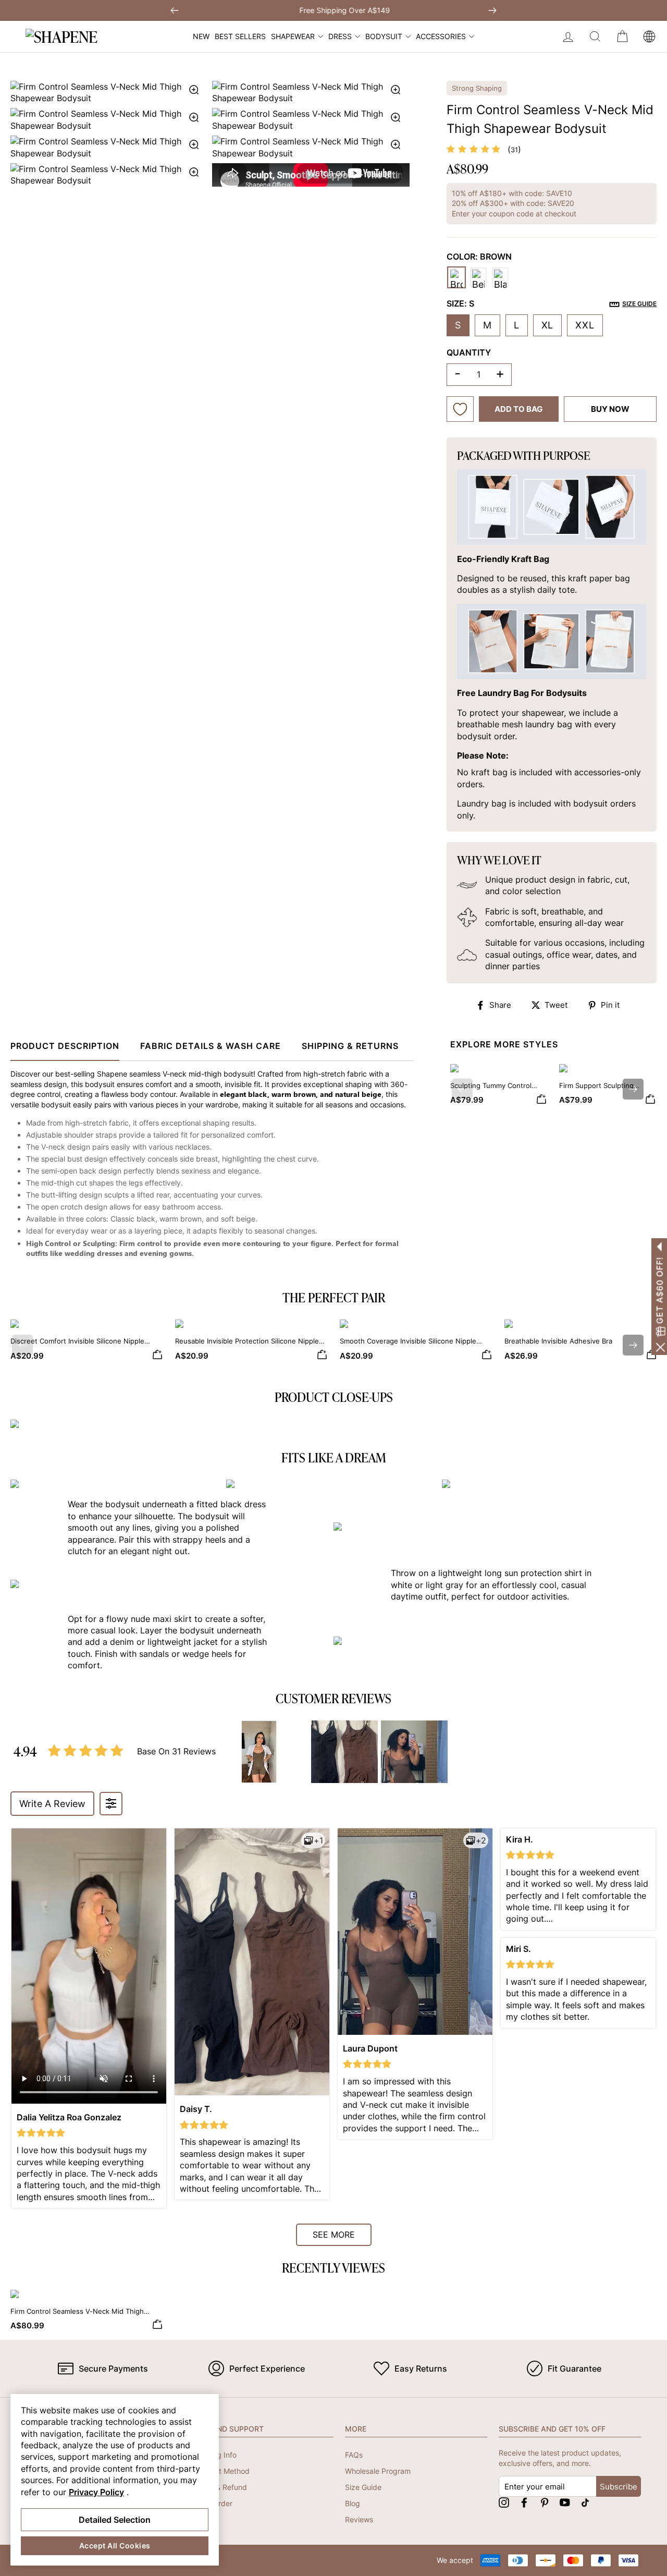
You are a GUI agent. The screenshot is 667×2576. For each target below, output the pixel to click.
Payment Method (220, 2471)
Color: (479, 257)
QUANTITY (469, 352)
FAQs (354, 2455)
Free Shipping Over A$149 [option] (333, 10)
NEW (201, 36)
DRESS (340, 36)
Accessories (441, 36)
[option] (210, 134)
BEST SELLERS (240, 36)
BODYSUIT (384, 36)
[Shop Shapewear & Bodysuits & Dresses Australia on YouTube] (565, 2502)
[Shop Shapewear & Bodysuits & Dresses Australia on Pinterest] (545, 2502)
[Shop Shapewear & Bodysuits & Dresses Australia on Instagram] (504, 2502)
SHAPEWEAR (293, 36)
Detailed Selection (115, 2520)
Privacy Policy (96, 2492)
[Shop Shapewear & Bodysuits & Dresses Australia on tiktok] (585, 2502)
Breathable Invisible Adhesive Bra (558, 1341)
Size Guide (363, 2487)
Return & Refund (219, 2487)
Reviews (359, 2519)
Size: (552, 303)
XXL (585, 325)
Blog (353, 2503)
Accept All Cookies (115, 2546)
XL (548, 325)
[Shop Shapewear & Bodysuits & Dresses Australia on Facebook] (524, 2502)
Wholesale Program (378, 2471)
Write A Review (52, 1804)
